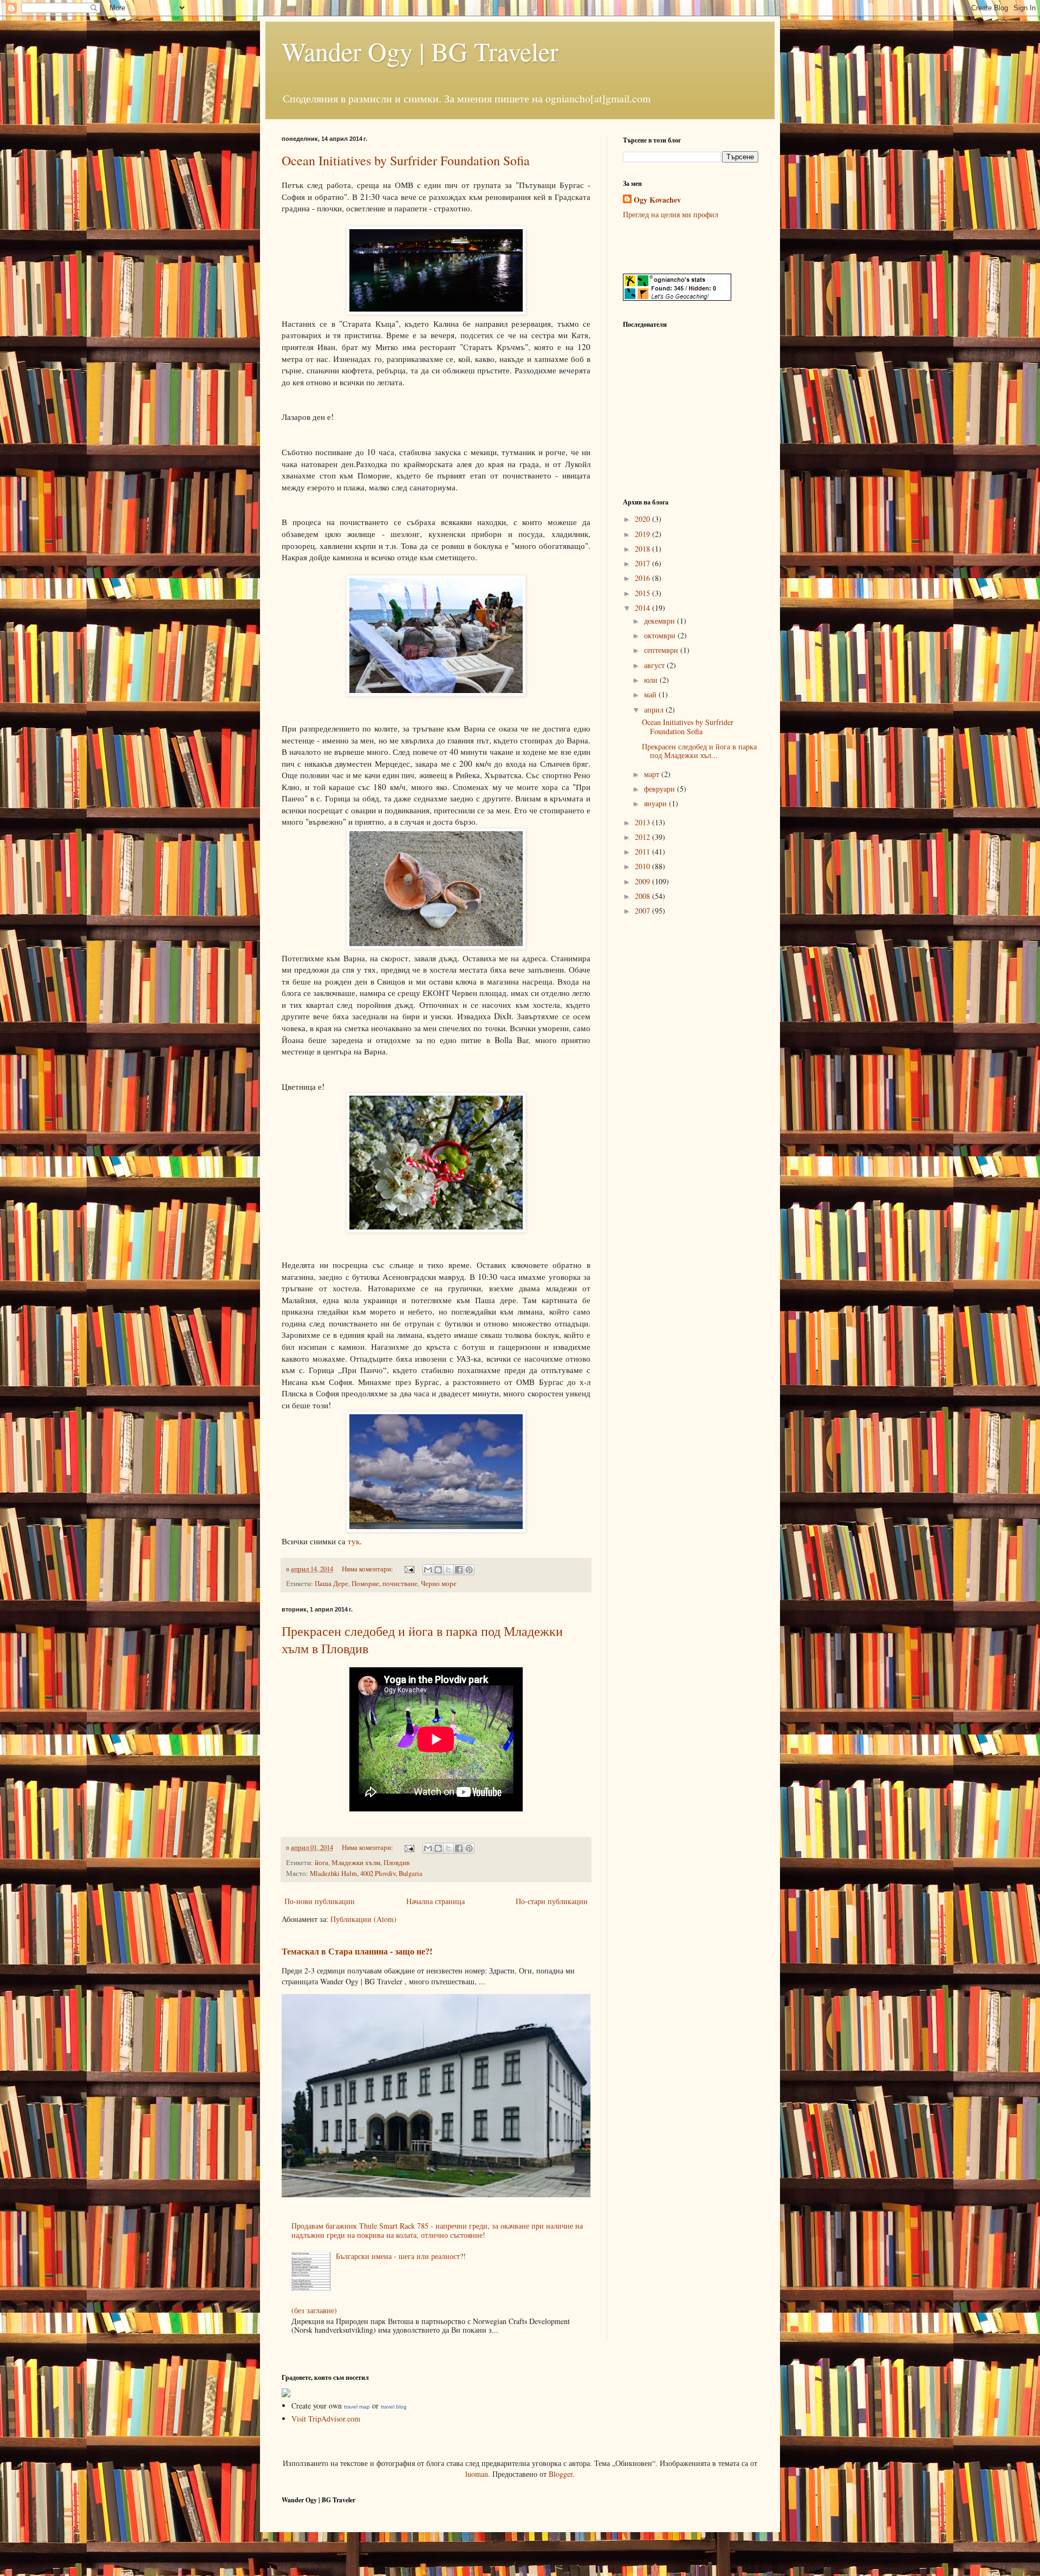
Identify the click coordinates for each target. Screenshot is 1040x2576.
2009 (643, 881)
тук (354, 1541)
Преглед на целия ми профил (671, 214)
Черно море (439, 1584)
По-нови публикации (320, 1901)
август (655, 665)
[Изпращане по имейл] (428, 1570)
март (653, 774)
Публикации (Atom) (363, 1919)
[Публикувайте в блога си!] (438, 1570)
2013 (643, 822)
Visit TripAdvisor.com (326, 2419)
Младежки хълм (356, 1863)
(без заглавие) (314, 2310)
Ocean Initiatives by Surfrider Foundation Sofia (406, 160)
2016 (643, 578)
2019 (643, 534)
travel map (357, 2407)
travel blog (394, 2407)
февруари (661, 789)
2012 (643, 837)
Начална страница (435, 1901)
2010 (643, 866)
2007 (643, 911)
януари (656, 803)
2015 (643, 593)
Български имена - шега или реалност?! (401, 2256)
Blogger (561, 2474)
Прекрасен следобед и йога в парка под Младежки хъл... (699, 751)
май (651, 694)
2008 (643, 896)
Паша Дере (331, 1584)
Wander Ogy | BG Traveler (420, 51)
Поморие (365, 1584)
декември (661, 621)
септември (662, 650)
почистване (400, 1584)
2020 (643, 519)
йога (321, 1863)
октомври (661, 635)
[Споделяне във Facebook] (459, 1570)
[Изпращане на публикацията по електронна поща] (409, 1569)
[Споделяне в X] (448, 1570)
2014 (643, 608)
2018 (643, 549)
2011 (643, 852)
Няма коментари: (368, 1569)
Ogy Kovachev (657, 200)
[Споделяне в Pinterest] (469, 1570)
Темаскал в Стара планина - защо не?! (357, 1951)
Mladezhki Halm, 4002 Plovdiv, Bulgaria (366, 1873)
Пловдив (396, 1863)
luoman (477, 2474)
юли (652, 680)
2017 (643, 563)
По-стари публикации (552, 1901)
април (655, 710)
